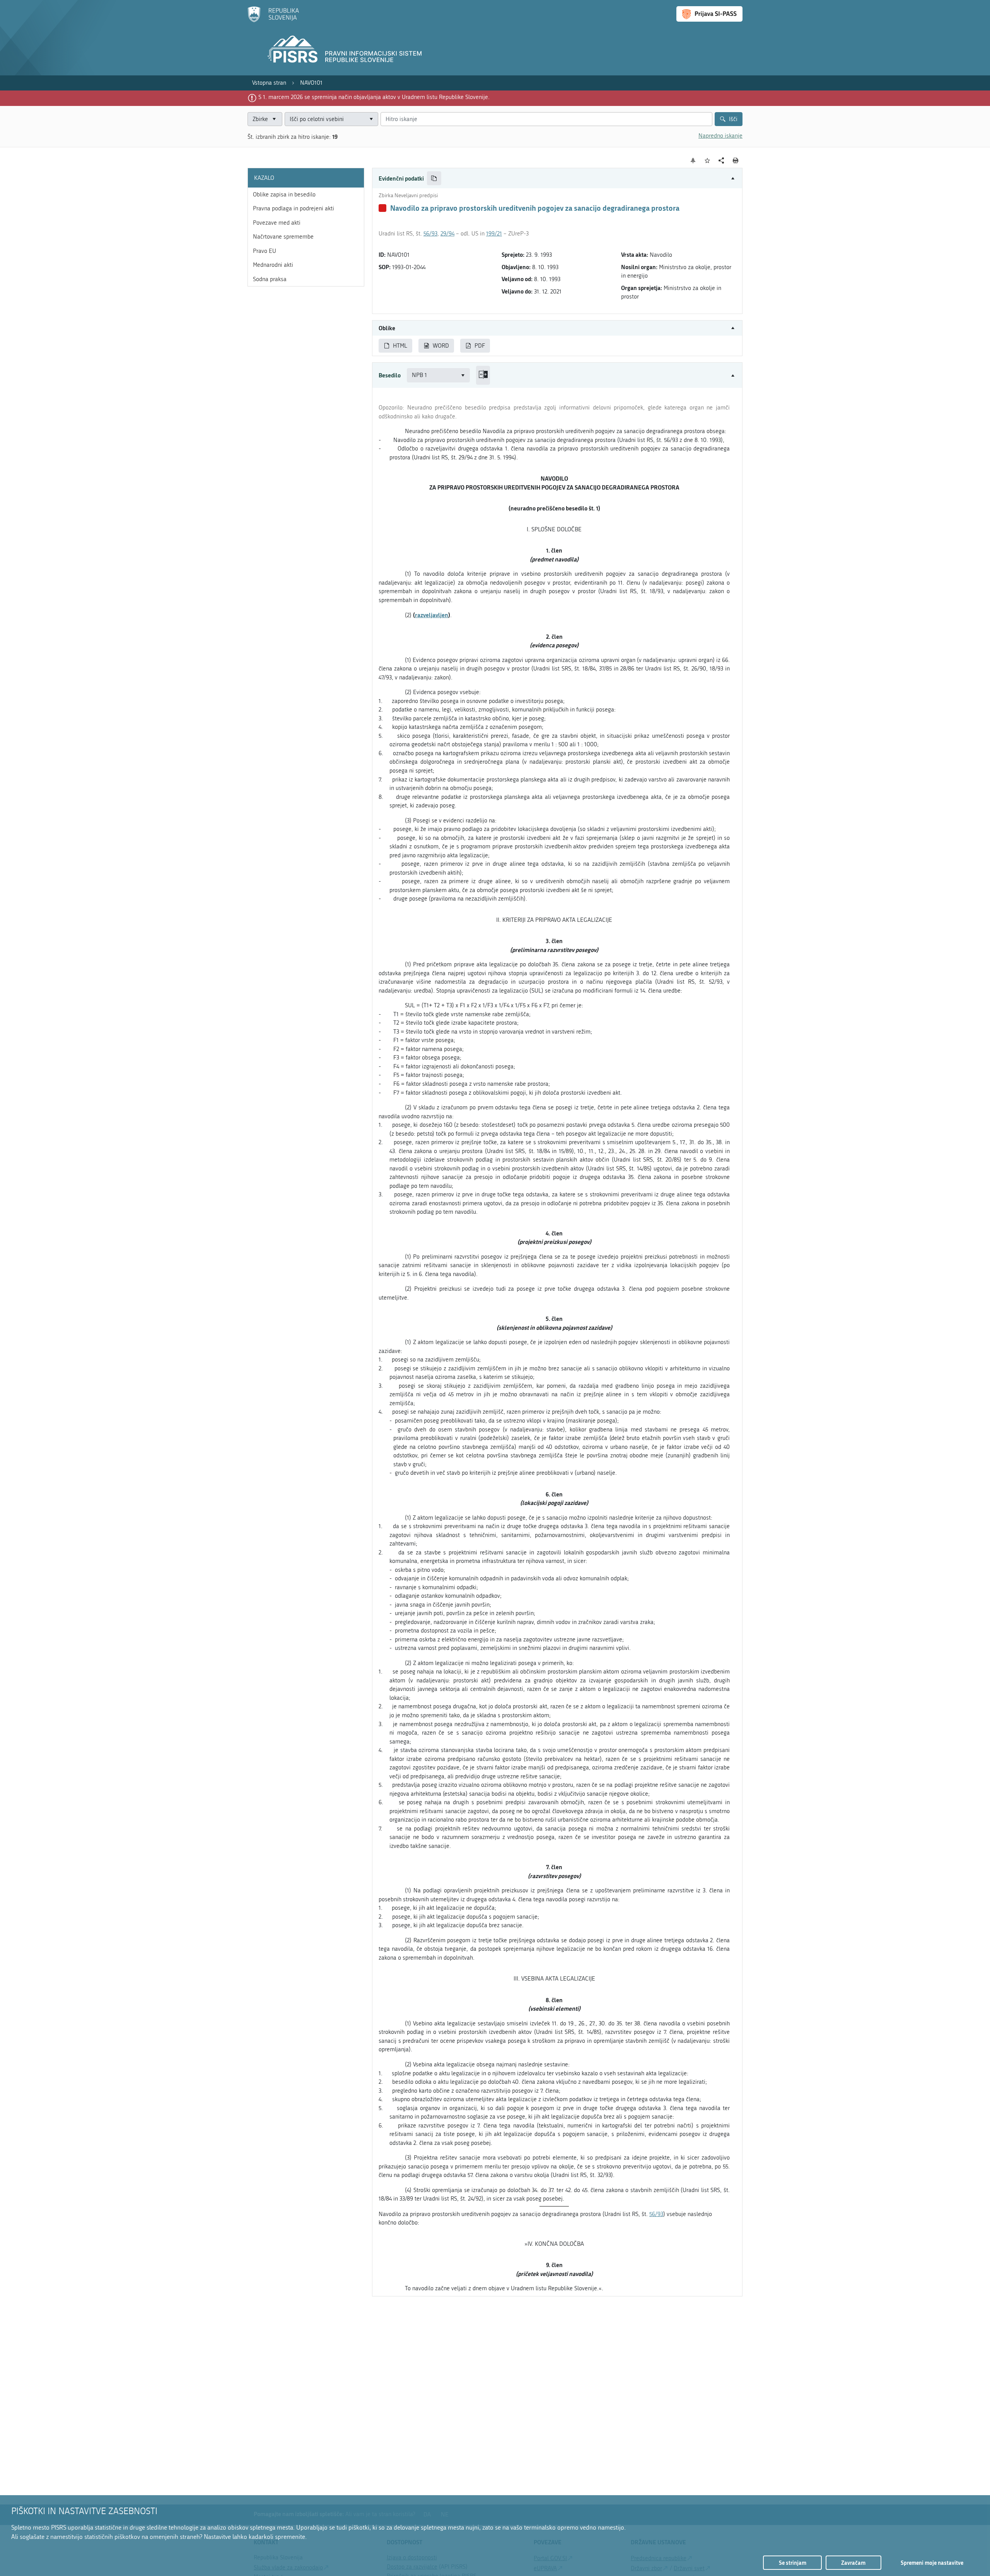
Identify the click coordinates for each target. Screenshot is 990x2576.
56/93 (430, 234)
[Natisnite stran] (736, 160)
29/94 (447, 234)
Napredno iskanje (720, 136)
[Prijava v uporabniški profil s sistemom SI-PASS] (709, 14)
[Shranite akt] (708, 161)
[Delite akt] (721, 161)
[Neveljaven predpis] (382, 208)
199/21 (494, 234)
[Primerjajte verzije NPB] (483, 375)
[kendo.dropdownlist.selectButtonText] (371, 119)
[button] (557, 178)
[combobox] (331, 119)
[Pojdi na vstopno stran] (273, 20)
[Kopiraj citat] (434, 178)
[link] (269, 83)
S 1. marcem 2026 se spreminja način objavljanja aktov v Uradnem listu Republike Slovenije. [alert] (374, 97)
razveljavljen (432, 615)
